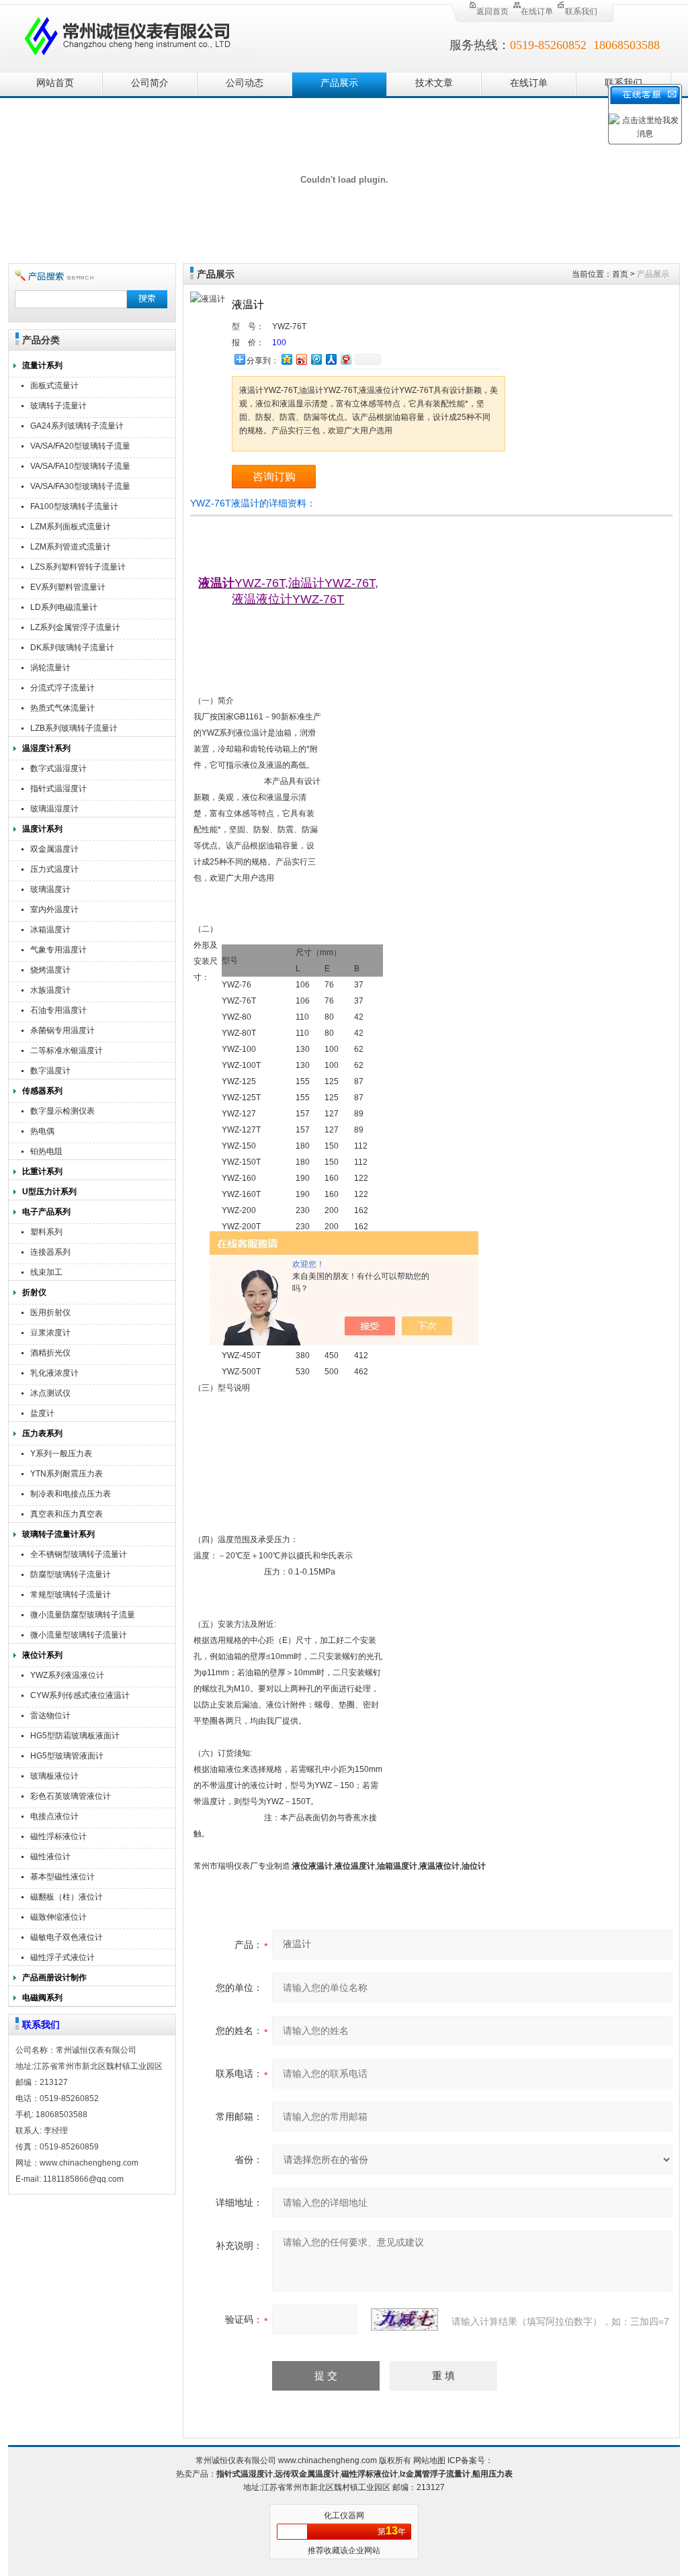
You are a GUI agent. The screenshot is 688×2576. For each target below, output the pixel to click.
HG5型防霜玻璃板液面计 (75, 1736)
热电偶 (42, 1131)
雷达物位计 (50, 1716)
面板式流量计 (54, 386)
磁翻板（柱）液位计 (67, 1897)
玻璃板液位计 (54, 1776)
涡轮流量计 (50, 668)
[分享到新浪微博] (301, 359)
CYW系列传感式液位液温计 (80, 1695)
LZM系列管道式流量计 (71, 547)
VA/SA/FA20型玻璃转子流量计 (80, 448)
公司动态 (245, 83)
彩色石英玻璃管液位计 (71, 1796)
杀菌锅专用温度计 (62, 1030)
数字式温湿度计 (58, 768)
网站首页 (55, 83)
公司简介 (150, 83)
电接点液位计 (54, 1816)
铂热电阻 (46, 1151)
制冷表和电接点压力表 (71, 1494)
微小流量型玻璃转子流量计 (79, 1635)
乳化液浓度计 (54, 1373)
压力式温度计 (54, 869)
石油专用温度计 (58, 1010)
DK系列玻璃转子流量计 (72, 648)
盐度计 (42, 1413)
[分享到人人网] (331, 359)
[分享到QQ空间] (286, 359)
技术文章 (434, 83)
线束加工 (46, 1272)
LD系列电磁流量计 (64, 607)
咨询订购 (274, 477)
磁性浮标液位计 (58, 1836)
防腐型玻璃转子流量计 (71, 1574)
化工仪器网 (344, 2516)
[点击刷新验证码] (404, 2319)
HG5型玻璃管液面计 (67, 1756)
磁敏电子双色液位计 (67, 1937)
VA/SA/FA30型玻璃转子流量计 (80, 488)
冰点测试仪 (50, 1393)
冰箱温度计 (50, 930)
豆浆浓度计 (50, 1333)
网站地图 (429, 2460)
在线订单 (537, 11)
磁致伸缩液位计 (58, 1917)
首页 (620, 274)
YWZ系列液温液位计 (67, 1675)
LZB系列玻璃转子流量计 (74, 728)
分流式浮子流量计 (62, 688)
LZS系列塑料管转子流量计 (78, 567)
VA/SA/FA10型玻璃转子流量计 (80, 468)
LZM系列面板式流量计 (71, 527)
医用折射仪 (50, 1313)
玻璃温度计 (50, 889)
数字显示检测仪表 (62, 1111)
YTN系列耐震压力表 (67, 1474)
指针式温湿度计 (58, 789)
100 (279, 343)
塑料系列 (46, 1232)
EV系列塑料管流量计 (68, 587)
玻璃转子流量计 (58, 406)
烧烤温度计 (50, 970)
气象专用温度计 (58, 950)
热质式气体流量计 (62, 708)
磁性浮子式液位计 (62, 1957)
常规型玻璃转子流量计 (71, 1595)
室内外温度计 (54, 909)
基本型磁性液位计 (62, 1877)
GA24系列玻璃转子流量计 (77, 426)
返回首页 (492, 11)
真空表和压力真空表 (67, 1514)
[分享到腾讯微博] (316, 359)
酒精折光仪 (50, 1353)
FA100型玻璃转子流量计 (74, 506)
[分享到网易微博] (345, 359)
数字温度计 (50, 1071)
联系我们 (581, 11)
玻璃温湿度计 (54, 809)
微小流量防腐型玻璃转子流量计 (83, 1616)
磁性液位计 (50, 1857)
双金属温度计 (54, 849)
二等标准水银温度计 (67, 1051)
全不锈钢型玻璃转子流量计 (79, 1554)
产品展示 (339, 83)
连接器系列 (50, 1252)
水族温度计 (50, 990)
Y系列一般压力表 (61, 1454)
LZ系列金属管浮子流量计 (75, 627)
